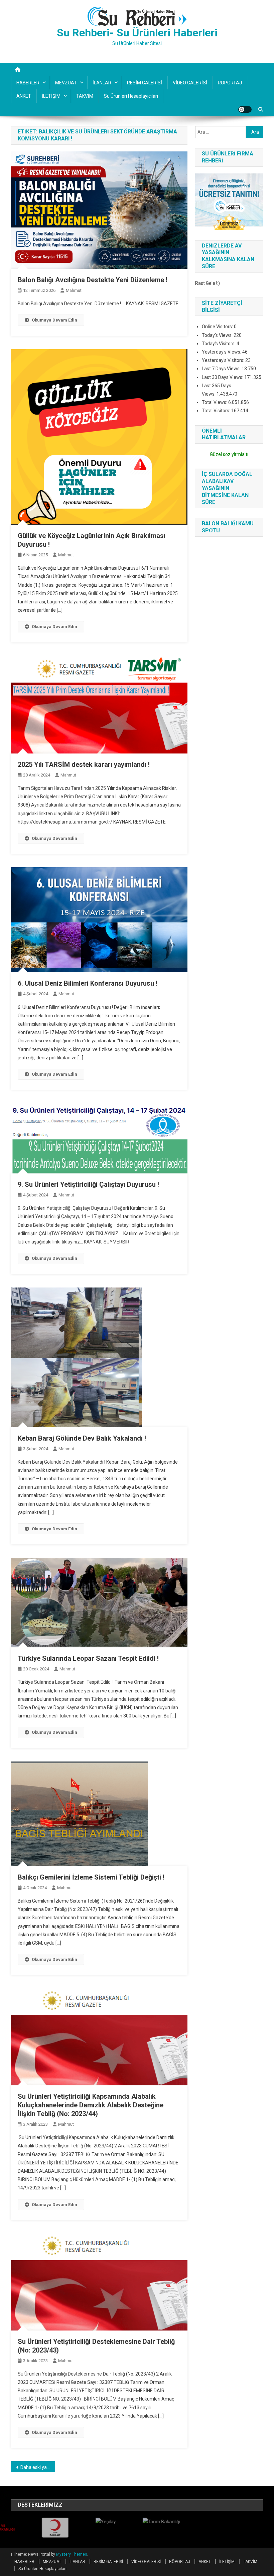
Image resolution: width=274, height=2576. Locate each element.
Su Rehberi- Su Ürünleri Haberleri (137, 33)
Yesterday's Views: (222, 352)
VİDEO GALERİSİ (190, 83)
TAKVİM (85, 96)
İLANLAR (102, 83)
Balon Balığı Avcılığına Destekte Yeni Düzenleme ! (93, 280)
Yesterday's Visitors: (224, 360)
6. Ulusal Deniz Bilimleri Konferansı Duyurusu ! (88, 983)
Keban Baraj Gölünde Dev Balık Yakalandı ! (82, 1438)
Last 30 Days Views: (223, 377)
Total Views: (215, 402)
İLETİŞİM (51, 96)
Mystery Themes (72, 2554)
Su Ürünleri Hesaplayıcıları (131, 96)
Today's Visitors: (219, 344)
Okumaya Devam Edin (54, 320)
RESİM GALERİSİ (145, 83)
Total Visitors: (217, 411)
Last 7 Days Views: (222, 369)
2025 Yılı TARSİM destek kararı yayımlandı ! (84, 764)
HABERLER (28, 83)
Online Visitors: (218, 327)
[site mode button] (245, 109)
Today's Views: (218, 335)
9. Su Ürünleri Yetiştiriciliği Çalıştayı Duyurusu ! (88, 1184)
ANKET (24, 96)
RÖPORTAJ (230, 83)
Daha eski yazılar (38, 2467)
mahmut (74, 290)
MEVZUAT (66, 83)
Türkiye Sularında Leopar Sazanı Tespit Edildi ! (88, 1658)
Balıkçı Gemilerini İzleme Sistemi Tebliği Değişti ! (91, 1877)
